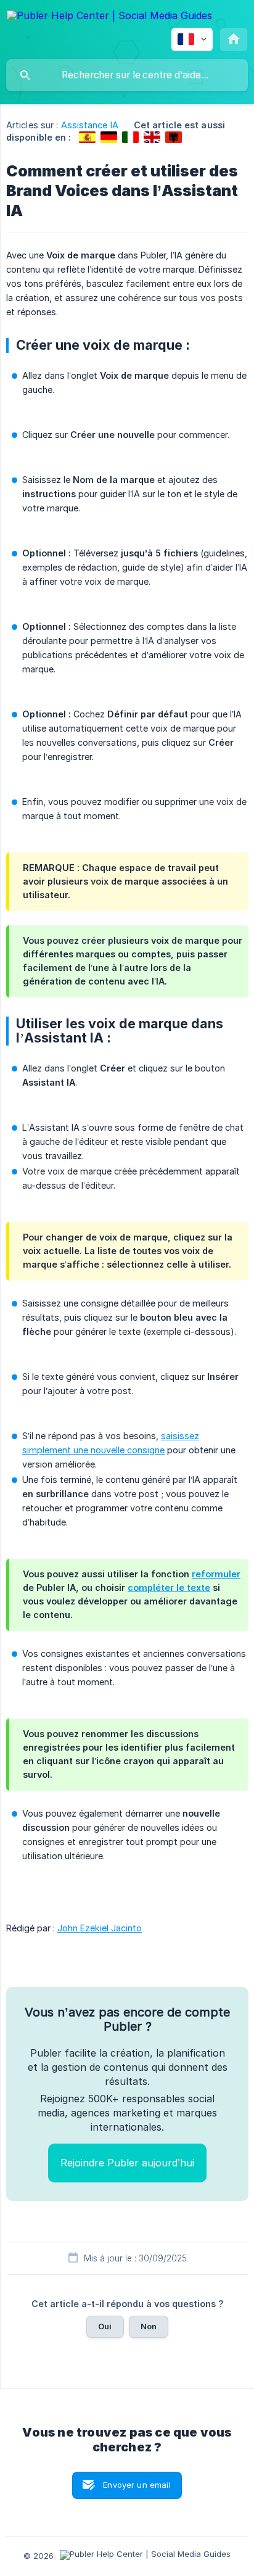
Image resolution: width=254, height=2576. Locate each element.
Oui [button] (105, 2326)
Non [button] (149, 2326)
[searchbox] (127, 75)
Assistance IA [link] (90, 125)
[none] (109, 18)
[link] (87, 137)
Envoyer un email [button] (137, 2485)
